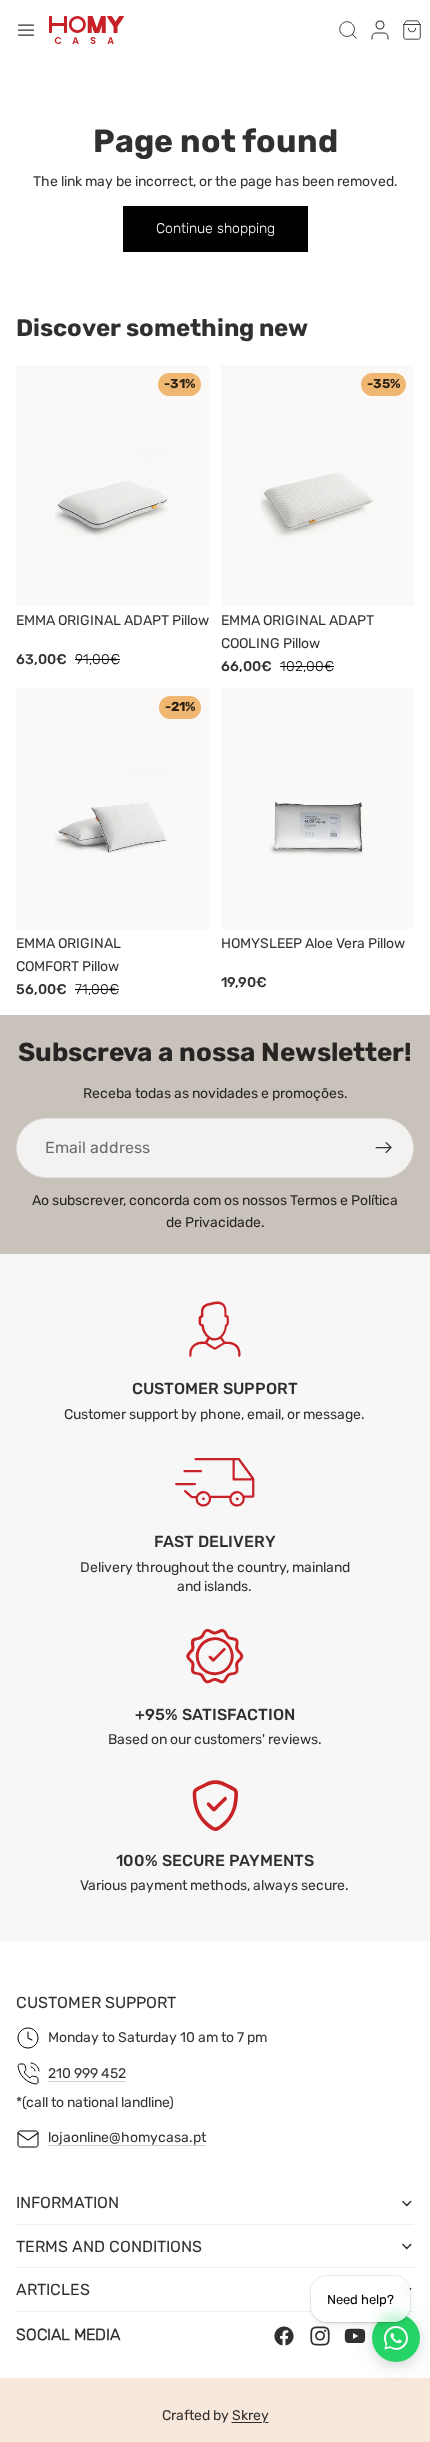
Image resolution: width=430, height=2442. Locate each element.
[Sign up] (384, 1148)
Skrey (250, 2415)
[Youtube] (355, 2335)
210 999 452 (87, 2073)
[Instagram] (320, 2335)
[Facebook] (284, 2335)
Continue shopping (215, 228)
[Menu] (26, 30)
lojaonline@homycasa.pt (127, 2137)
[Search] (348, 30)
